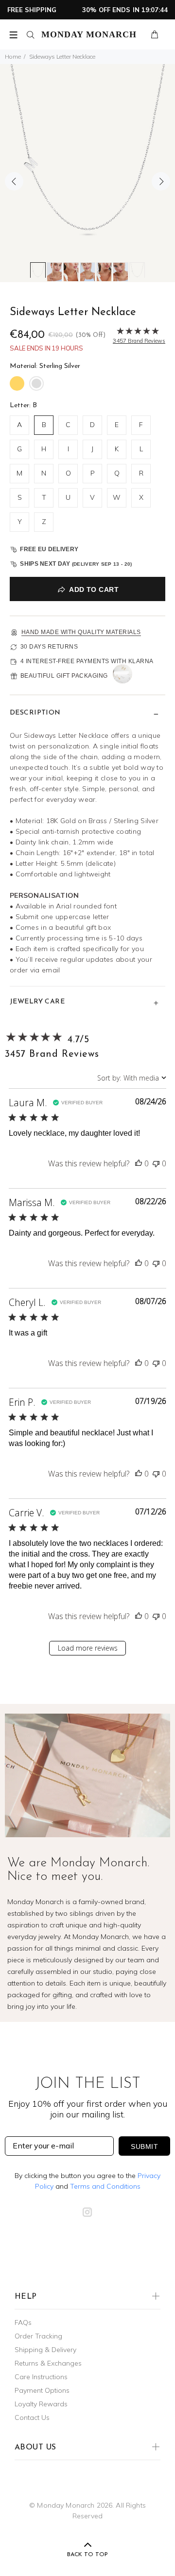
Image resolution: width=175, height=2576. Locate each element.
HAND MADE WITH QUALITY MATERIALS (81, 632)
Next (161, 181)
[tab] (38, 270)
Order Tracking (38, 2336)
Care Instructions (41, 2377)
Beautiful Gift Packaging (64, 676)
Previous (14, 181)
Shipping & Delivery (45, 2350)
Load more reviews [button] (88, 1648)
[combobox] (132, 1078)
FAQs (23, 2322)
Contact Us (32, 2417)
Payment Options (42, 2390)
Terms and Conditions (105, 2186)
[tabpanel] (87, 173)
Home (13, 56)
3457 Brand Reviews (52, 1054)
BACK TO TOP (87, 2555)
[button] (139, 1163)
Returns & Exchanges (48, 2363)
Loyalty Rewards (41, 2404)
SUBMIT (144, 2147)
